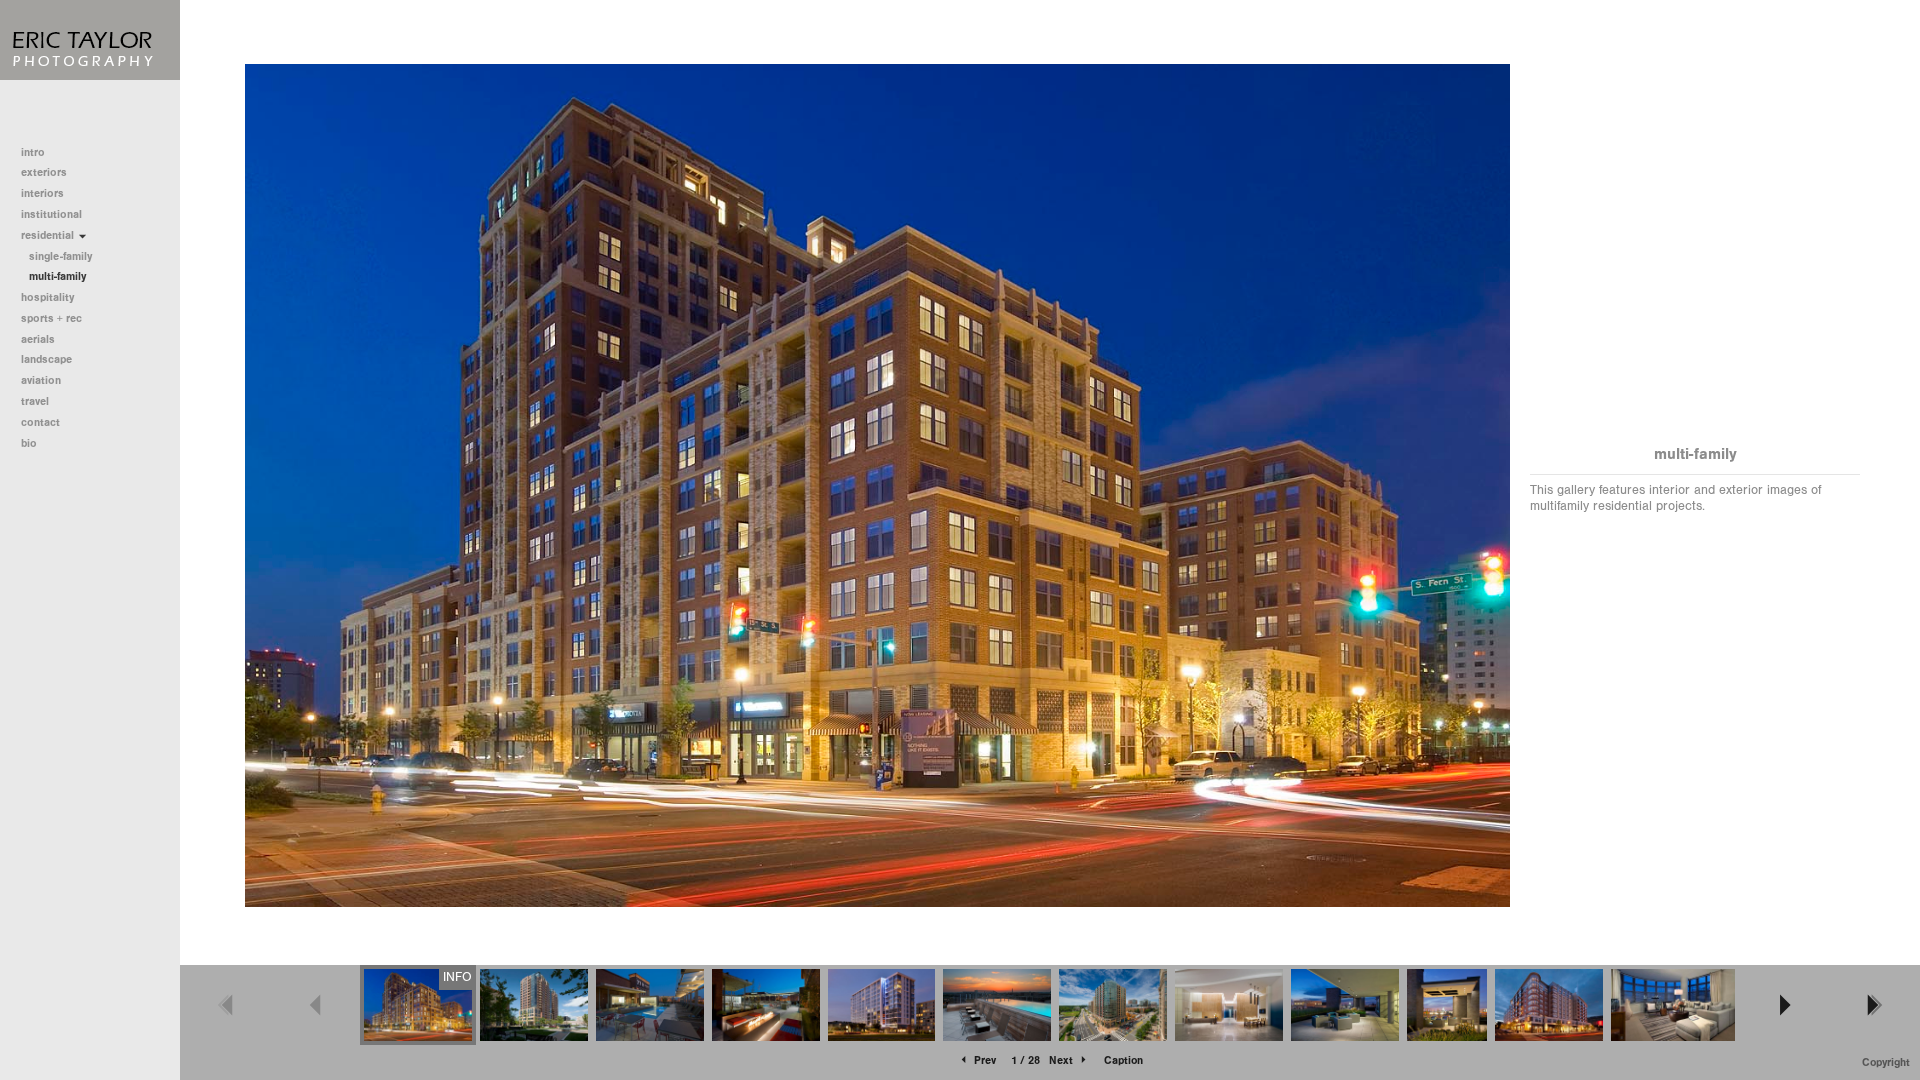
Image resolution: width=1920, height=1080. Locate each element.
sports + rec (51, 318)
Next (1062, 1060)
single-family (60, 256)
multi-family (57, 276)
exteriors (44, 172)
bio (29, 443)
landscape (46, 359)
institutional (53, 214)
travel (35, 401)
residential (49, 235)
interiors (42, 193)
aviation (41, 380)
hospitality (47, 297)
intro (33, 152)
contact (40, 422)
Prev (983, 1060)
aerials (38, 339)
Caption (1123, 1060)
